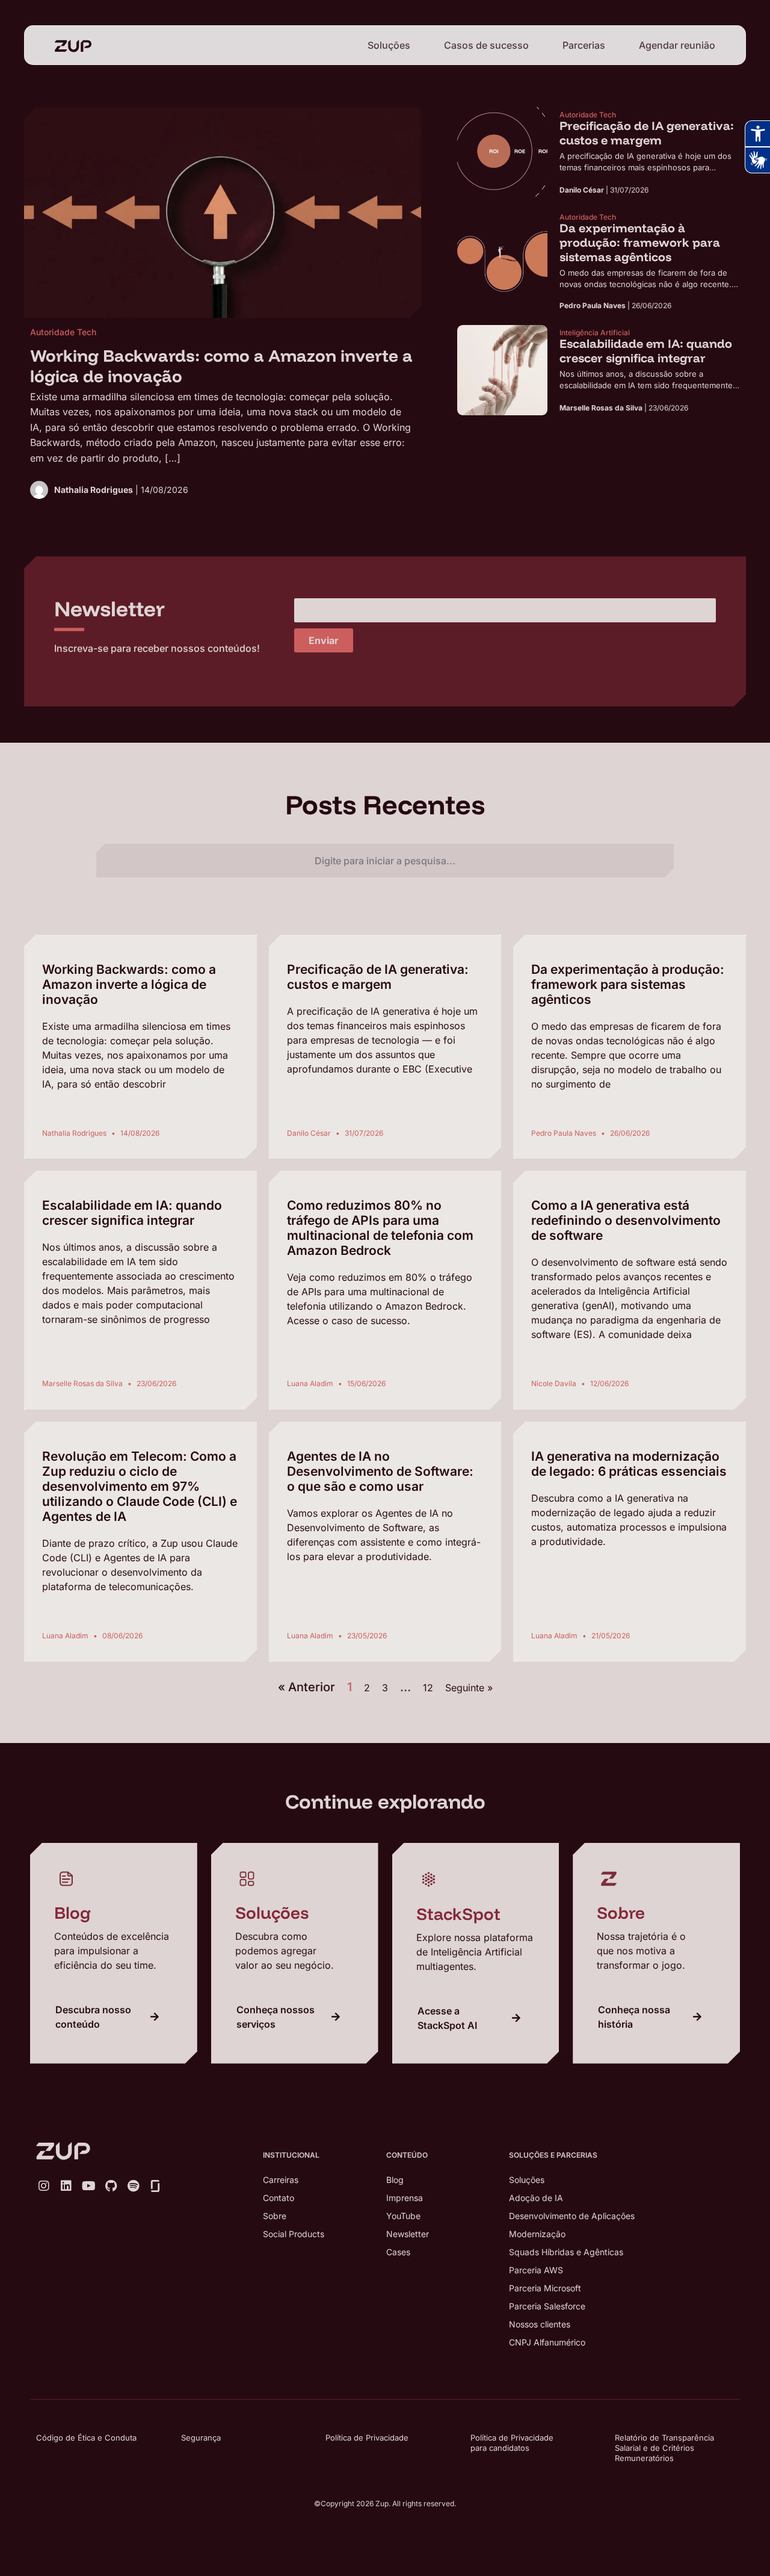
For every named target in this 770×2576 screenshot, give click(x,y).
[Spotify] (133, 2186)
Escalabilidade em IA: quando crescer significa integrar (132, 1213)
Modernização (537, 2234)
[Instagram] (44, 2186)
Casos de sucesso (486, 45)
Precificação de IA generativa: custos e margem (378, 977)
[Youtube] (88, 2186)
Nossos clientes (540, 2324)
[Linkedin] (66, 2186)
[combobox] (385, 861)
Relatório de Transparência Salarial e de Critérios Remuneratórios (664, 2448)
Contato (279, 2198)
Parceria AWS (536, 2270)
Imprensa (405, 2198)
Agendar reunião (677, 45)
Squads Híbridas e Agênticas (566, 2252)
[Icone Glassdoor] (155, 2186)
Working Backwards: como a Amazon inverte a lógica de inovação (129, 984)
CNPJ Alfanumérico (547, 2342)
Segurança (201, 2438)
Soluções (389, 45)
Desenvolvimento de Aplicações (572, 2216)
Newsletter (408, 2234)
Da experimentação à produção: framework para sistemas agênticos (628, 984)
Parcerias (584, 45)
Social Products (294, 2234)
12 (428, 1688)
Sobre (275, 2216)
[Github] (111, 2186)
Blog (395, 2180)
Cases (398, 2252)
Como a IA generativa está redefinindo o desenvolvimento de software (626, 1220)
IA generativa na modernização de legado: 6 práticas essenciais (629, 1464)
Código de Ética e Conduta (86, 2438)
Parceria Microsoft (545, 2288)
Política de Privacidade (367, 2438)
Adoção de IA (536, 2198)
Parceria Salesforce (547, 2306)
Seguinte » (469, 1688)
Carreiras (281, 2180)
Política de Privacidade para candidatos (512, 2443)
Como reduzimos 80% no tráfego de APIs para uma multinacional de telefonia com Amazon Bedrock (380, 1228)
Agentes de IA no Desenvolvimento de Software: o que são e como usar (380, 1471)
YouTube (403, 2216)
